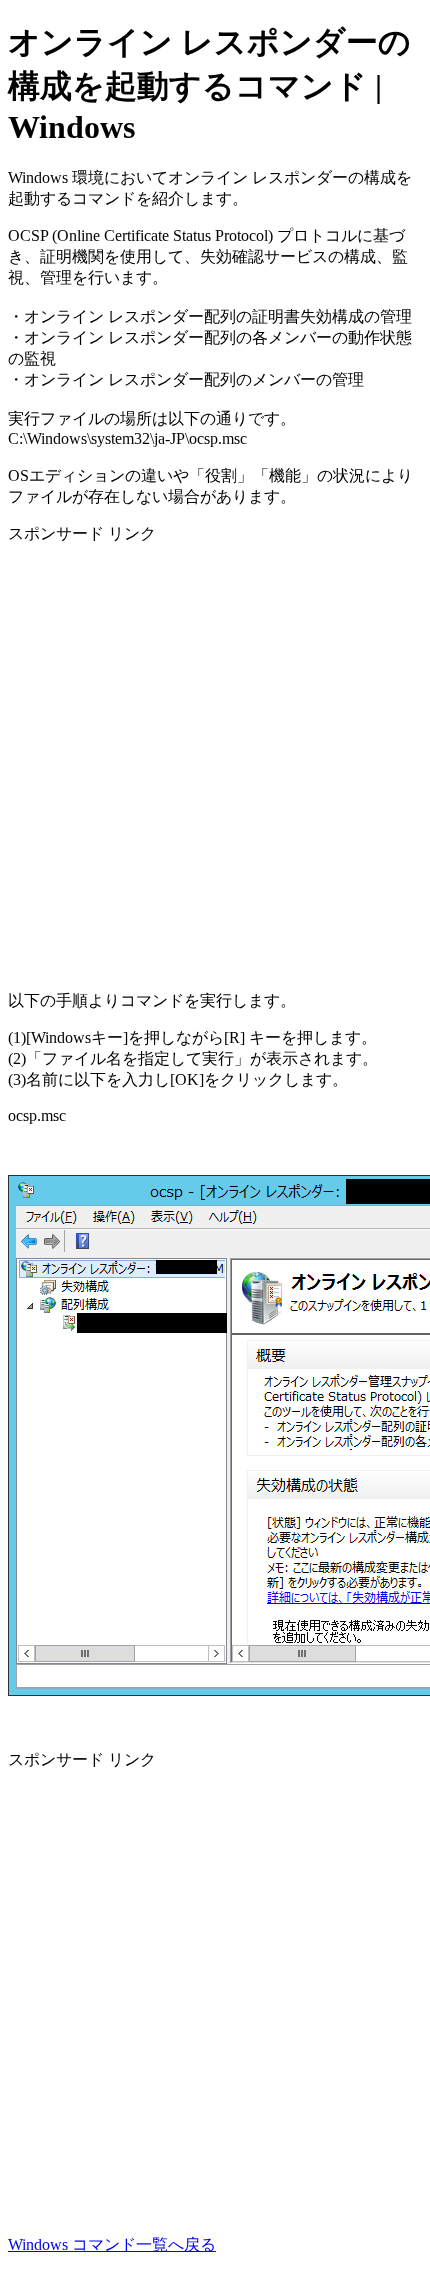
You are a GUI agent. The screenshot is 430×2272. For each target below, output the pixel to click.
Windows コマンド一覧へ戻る (112, 2244)
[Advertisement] (215, 760)
